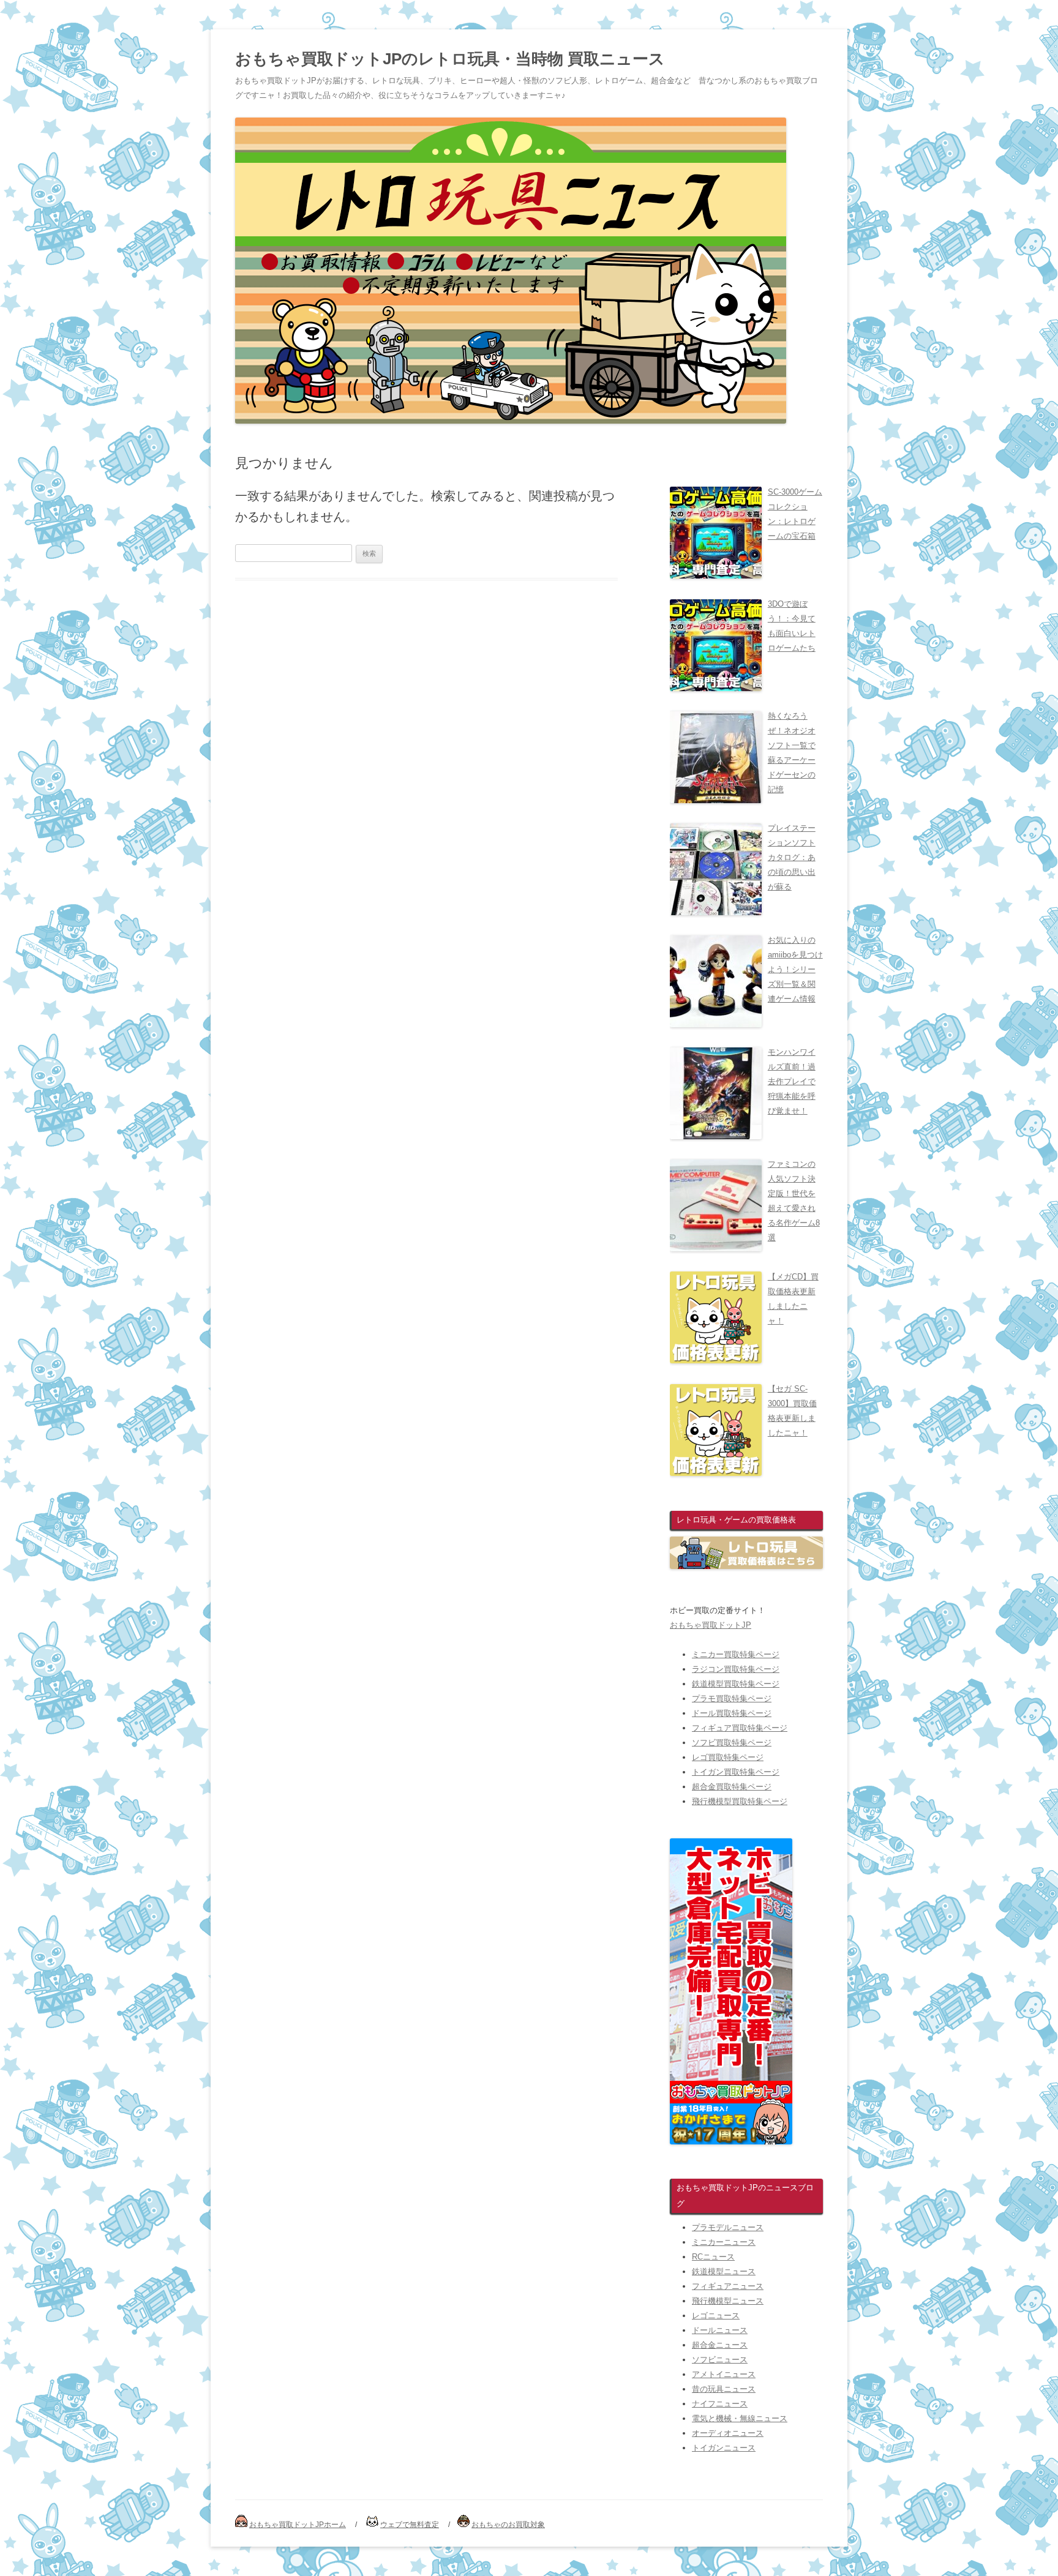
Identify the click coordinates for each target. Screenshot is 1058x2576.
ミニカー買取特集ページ (736, 1654)
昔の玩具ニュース (724, 2389)
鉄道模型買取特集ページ (736, 1684)
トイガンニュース (724, 2448)
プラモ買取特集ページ (732, 1698)
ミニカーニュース (724, 2242)
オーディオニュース (728, 2433)
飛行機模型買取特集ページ (740, 1801)
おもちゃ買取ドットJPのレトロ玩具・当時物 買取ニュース (450, 59)
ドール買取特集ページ (732, 1713)
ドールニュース (720, 2330)
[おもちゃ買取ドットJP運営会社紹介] (731, 2142)
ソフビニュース (720, 2360)
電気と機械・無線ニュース (740, 2418)
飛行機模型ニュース (728, 2301)
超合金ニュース (720, 2345)
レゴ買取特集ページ (728, 1757)
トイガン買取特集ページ (736, 1772)
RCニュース (713, 2257)
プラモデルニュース (728, 2227)
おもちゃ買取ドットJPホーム (298, 2525)
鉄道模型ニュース (724, 2271)
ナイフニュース (720, 2404)
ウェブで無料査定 (410, 2525)
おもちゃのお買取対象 (508, 2525)
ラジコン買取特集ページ (736, 1669)
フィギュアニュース (728, 2286)
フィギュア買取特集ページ (740, 1728)
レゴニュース (716, 2316)
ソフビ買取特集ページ (732, 1743)
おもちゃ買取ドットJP (711, 1625)
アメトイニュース (724, 2374)
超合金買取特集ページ (732, 1787)
